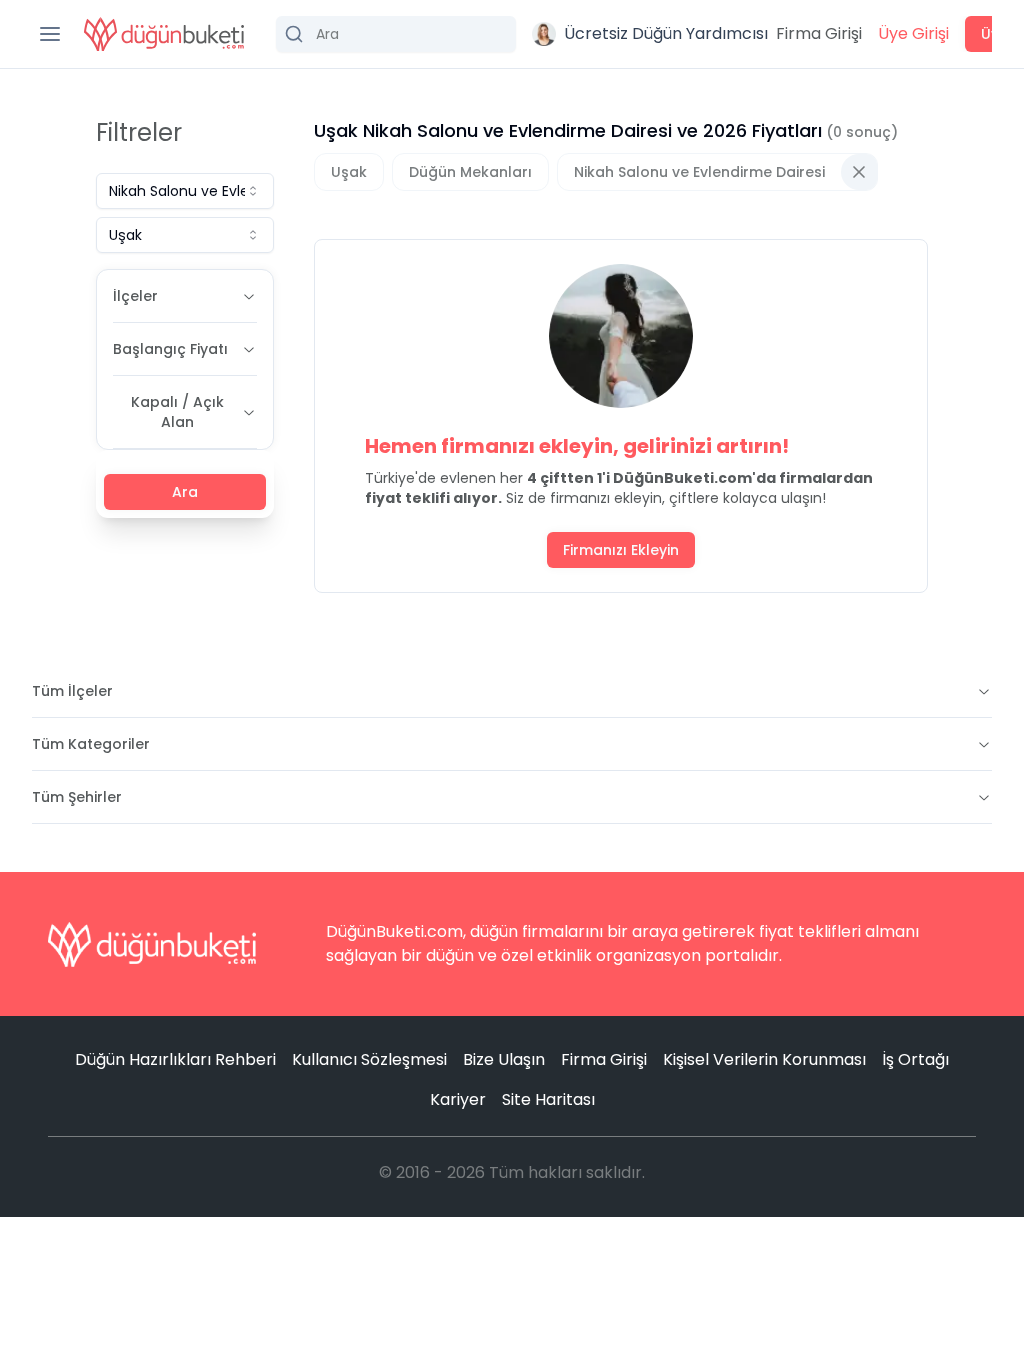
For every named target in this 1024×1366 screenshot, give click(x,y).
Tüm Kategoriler (91, 744)
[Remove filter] (859, 172)
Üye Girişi (913, 33)
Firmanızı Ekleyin (621, 550)
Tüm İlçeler (72, 691)
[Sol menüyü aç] (50, 34)
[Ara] (396, 34)
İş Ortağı (915, 1059)
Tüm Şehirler (77, 797)
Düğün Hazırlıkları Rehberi (175, 1059)
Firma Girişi (819, 33)
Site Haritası (548, 1099)
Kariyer (458, 1099)
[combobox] (185, 191)
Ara (185, 492)
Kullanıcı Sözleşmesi (369, 1059)
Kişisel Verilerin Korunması (764, 1059)
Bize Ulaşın (504, 1059)
